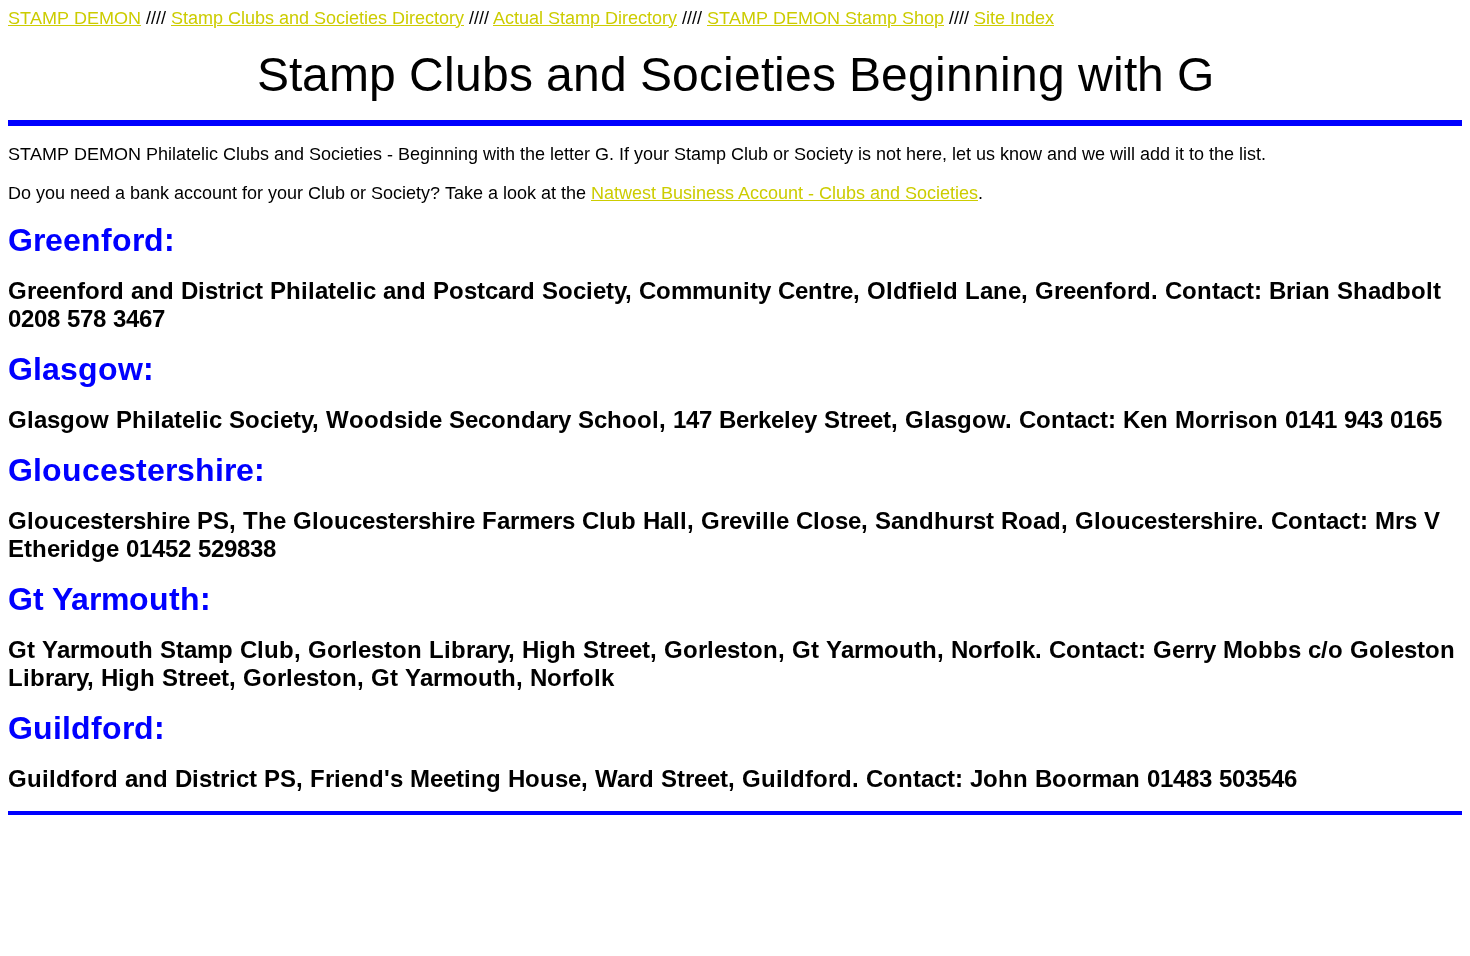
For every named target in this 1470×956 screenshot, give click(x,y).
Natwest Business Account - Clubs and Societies (784, 193)
